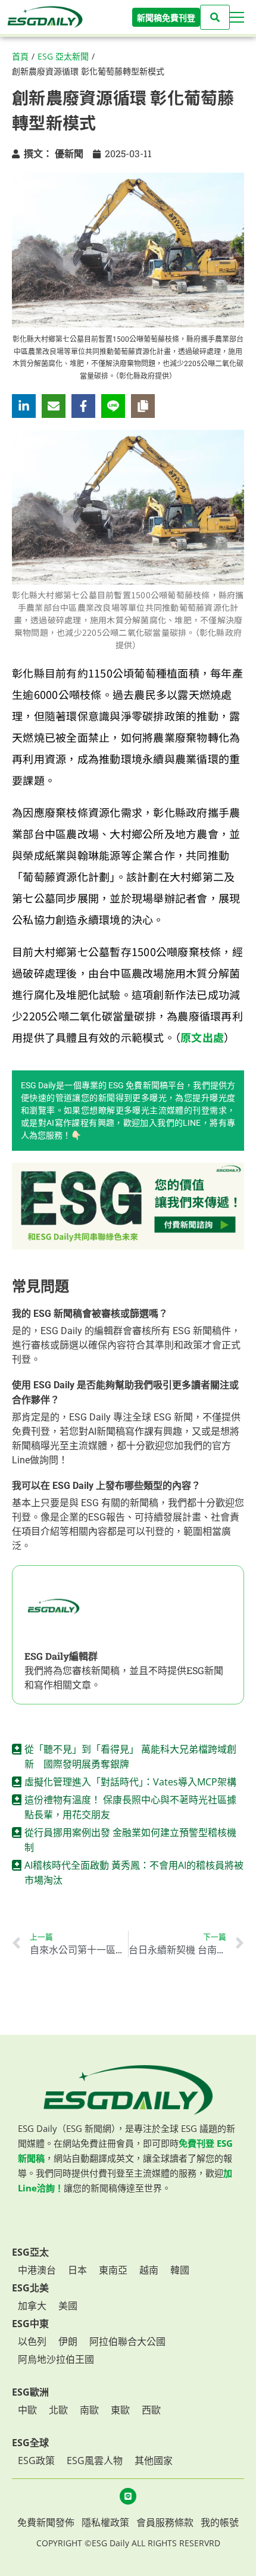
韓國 (180, 2270)
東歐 (120, 2410)
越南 (149, 2270)
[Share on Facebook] (83, 406)
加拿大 (32, 2306)
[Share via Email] (54, 406)
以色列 (32, 2341)
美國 (68, 2306)
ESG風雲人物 (95, 2461)
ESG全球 (30, 2443)
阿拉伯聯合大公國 (127, 2341)
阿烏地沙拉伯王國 (56, 2359)
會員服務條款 (165, 2522)
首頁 (20, 56)
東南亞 (113, 2270)
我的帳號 (220, 2522)
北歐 (58, 2410)
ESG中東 (30, 2324)
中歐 (27, 2410)
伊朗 (68, 2341)
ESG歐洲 (30, 2392)
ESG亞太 (30, 2252)
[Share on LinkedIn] (24, 406)
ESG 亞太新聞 (63, 56)
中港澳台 (37, 2270)
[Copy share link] (143, 406)
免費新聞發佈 (46, 2522)
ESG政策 (36, 2461)
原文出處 (202, 1037)
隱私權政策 (105, 2522)
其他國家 (154, 2461)
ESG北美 (30, 2288)
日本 (77, 2270)
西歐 (151, 2410)
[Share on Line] (113, 406)
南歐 (89, 2410)
